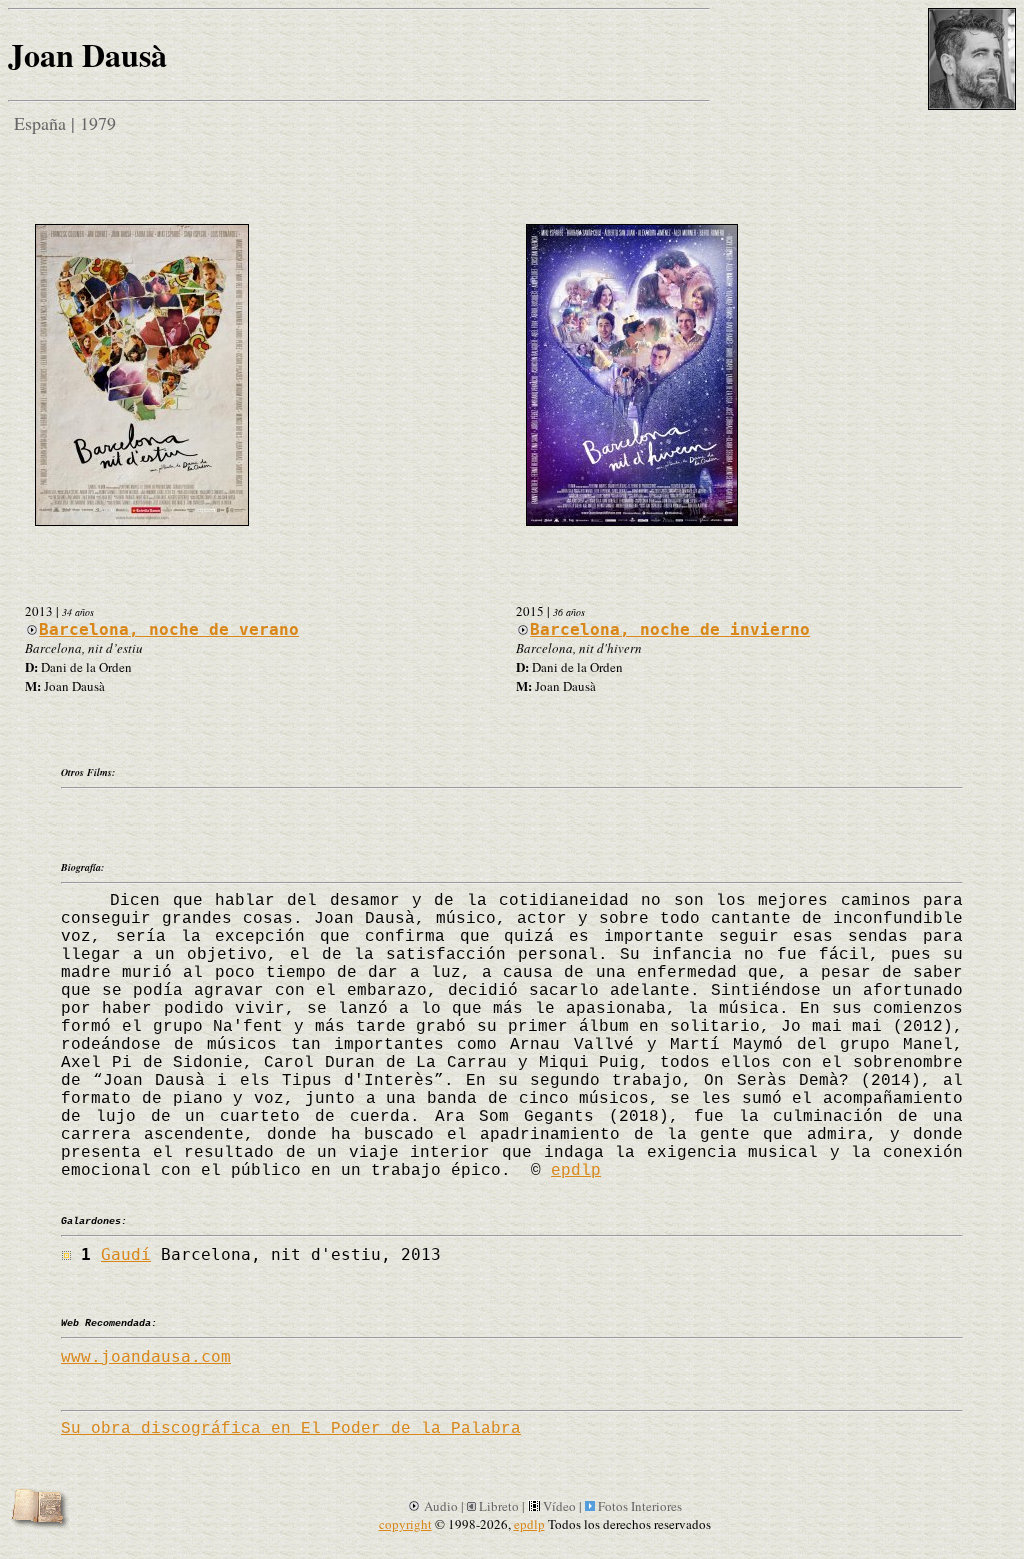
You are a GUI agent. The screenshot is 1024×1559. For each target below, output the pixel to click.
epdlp (576, 1171)
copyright (405, 1524)
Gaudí (126, 1254)
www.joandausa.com (146, 1356)
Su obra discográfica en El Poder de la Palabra (291, 1429)
